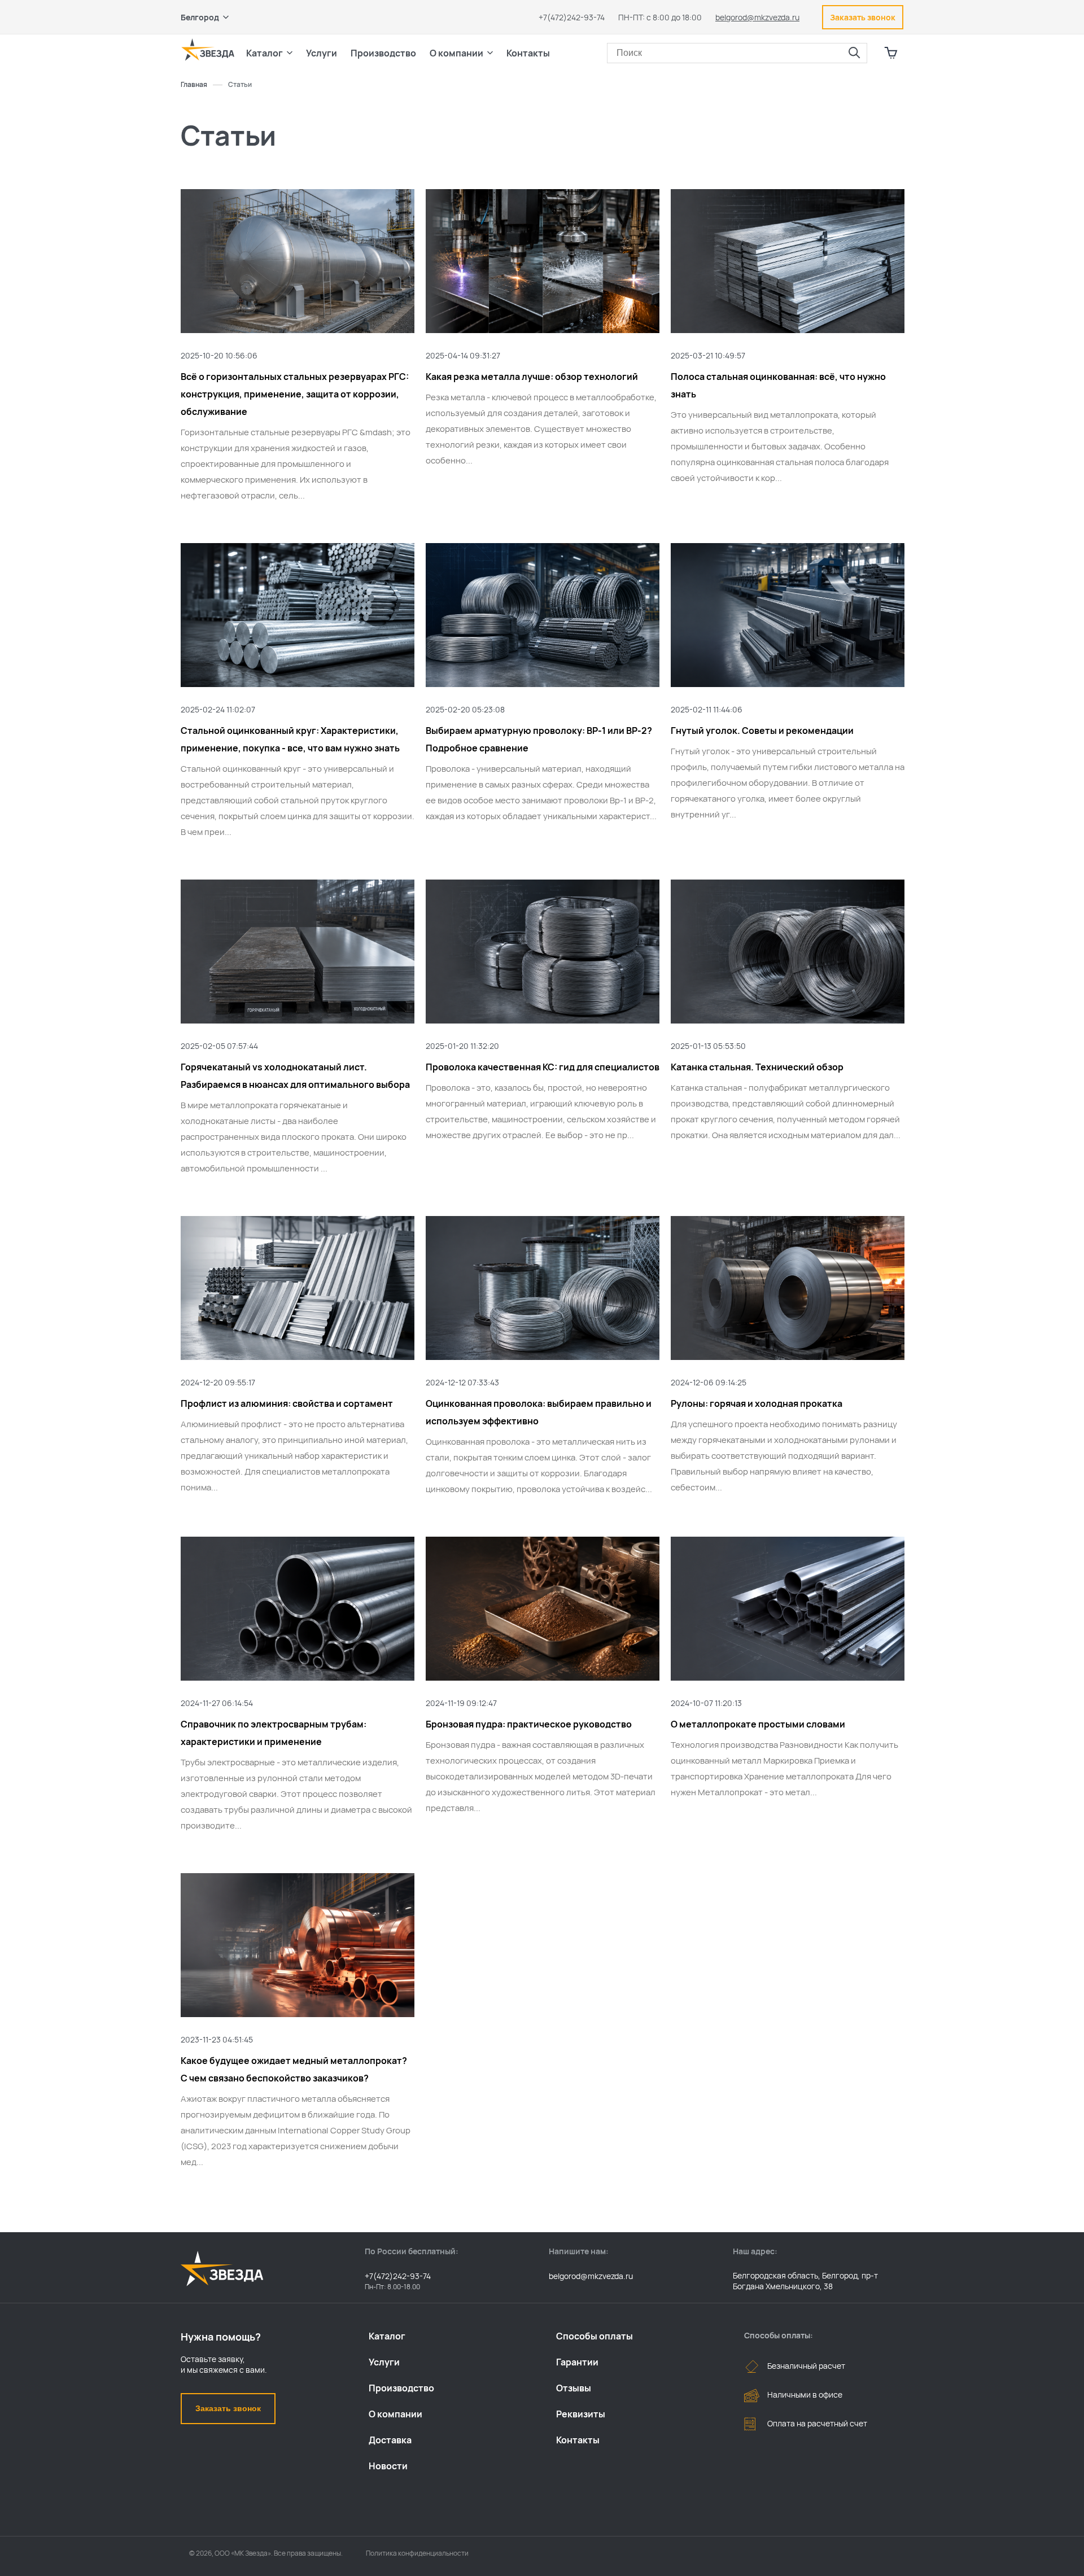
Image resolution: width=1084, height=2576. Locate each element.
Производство (401, 2388)
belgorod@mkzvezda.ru (757, 17)
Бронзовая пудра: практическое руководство (529, 1724)
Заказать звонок (228, 2408)
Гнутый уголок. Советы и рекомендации (762, 731)
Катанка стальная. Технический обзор (757, 1067)
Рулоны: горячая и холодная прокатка (757, 1403)
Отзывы (574, 2388)
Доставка (390, 2440)
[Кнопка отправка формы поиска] (854, 53)
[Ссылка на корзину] (891, 53)
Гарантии (577, 2362)
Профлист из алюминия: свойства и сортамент (287, 1403)
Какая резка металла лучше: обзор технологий (532, 377)
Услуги (384, 2362)
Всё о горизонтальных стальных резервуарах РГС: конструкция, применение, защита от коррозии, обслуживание (295, 394)
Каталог (387, 2336)
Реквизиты (581, 2414)
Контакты (528, 53)
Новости (388, 2466)
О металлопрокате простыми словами (758, 1724)
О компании (395, 2414)
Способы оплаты (595, 2336)
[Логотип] (208, 50)
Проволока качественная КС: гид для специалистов (543, 1067)
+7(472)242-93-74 (572, 17)
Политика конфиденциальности (417, 2553)
